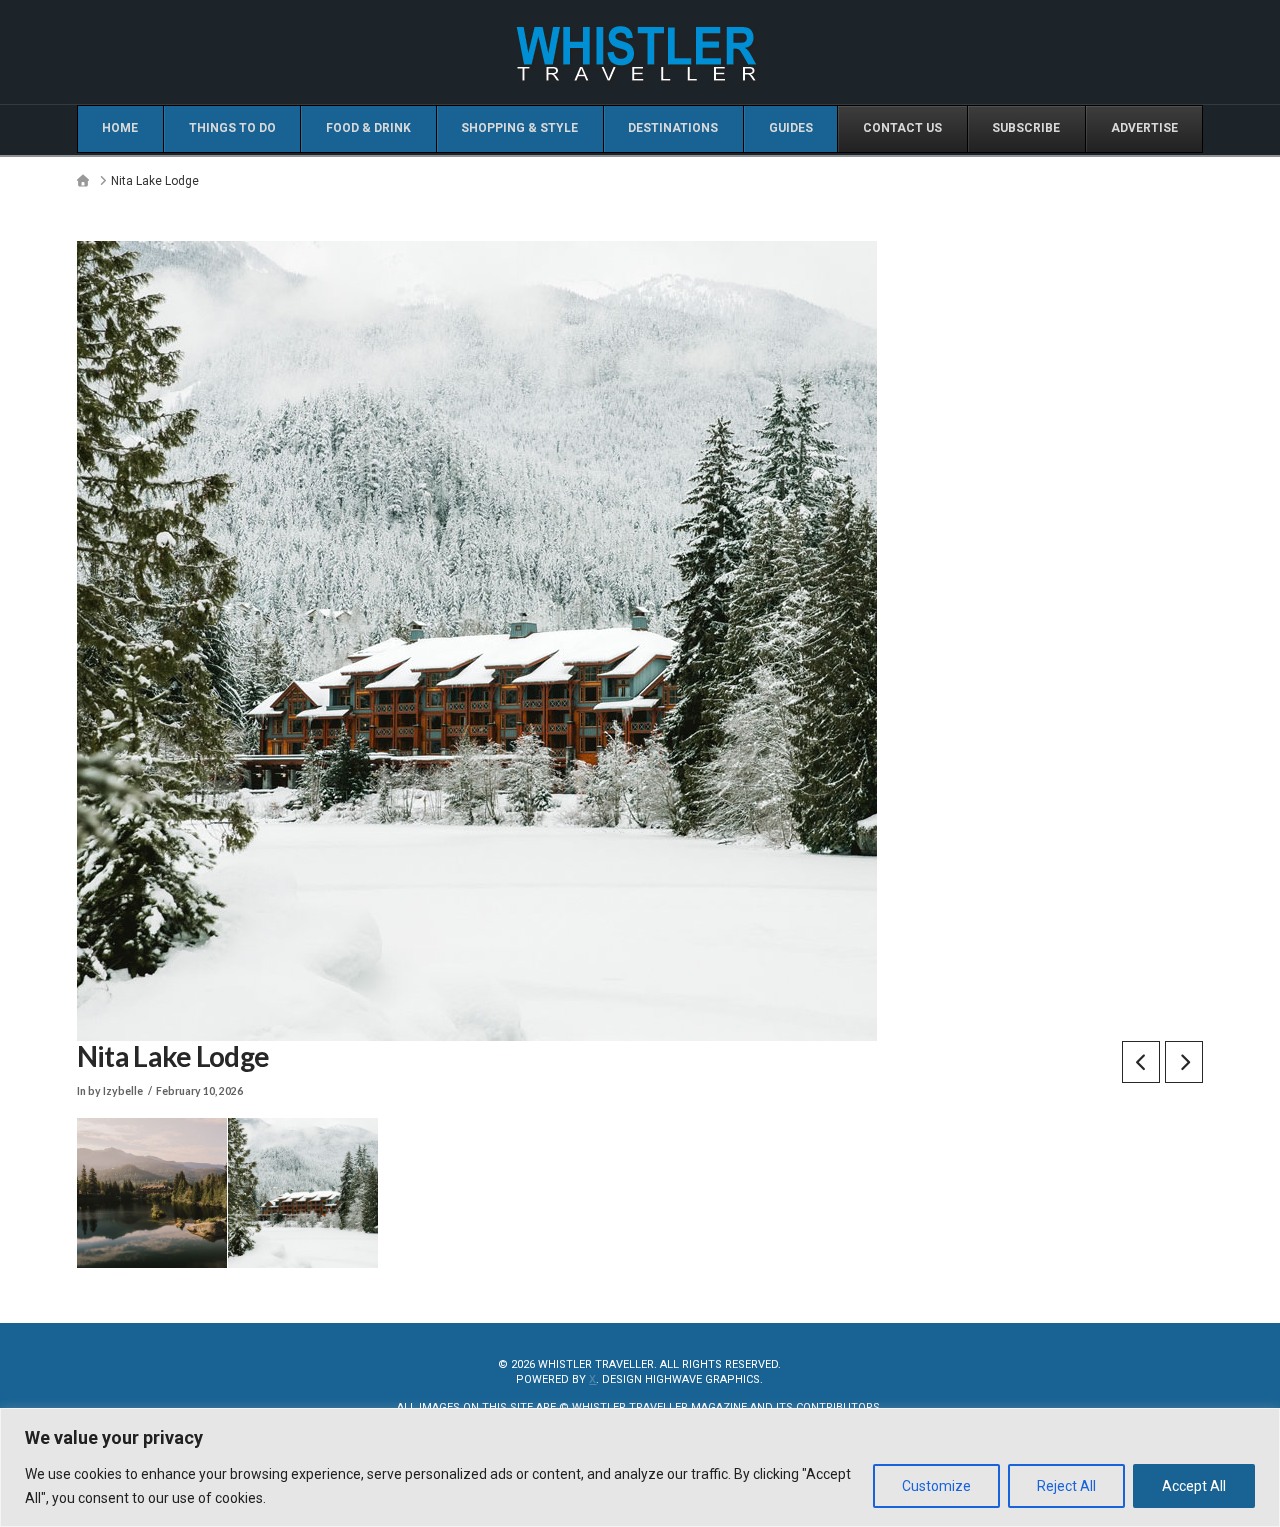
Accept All (1194, 1486)
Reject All (1066, 1486)
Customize (936, 1486)
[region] (640, 1467)
